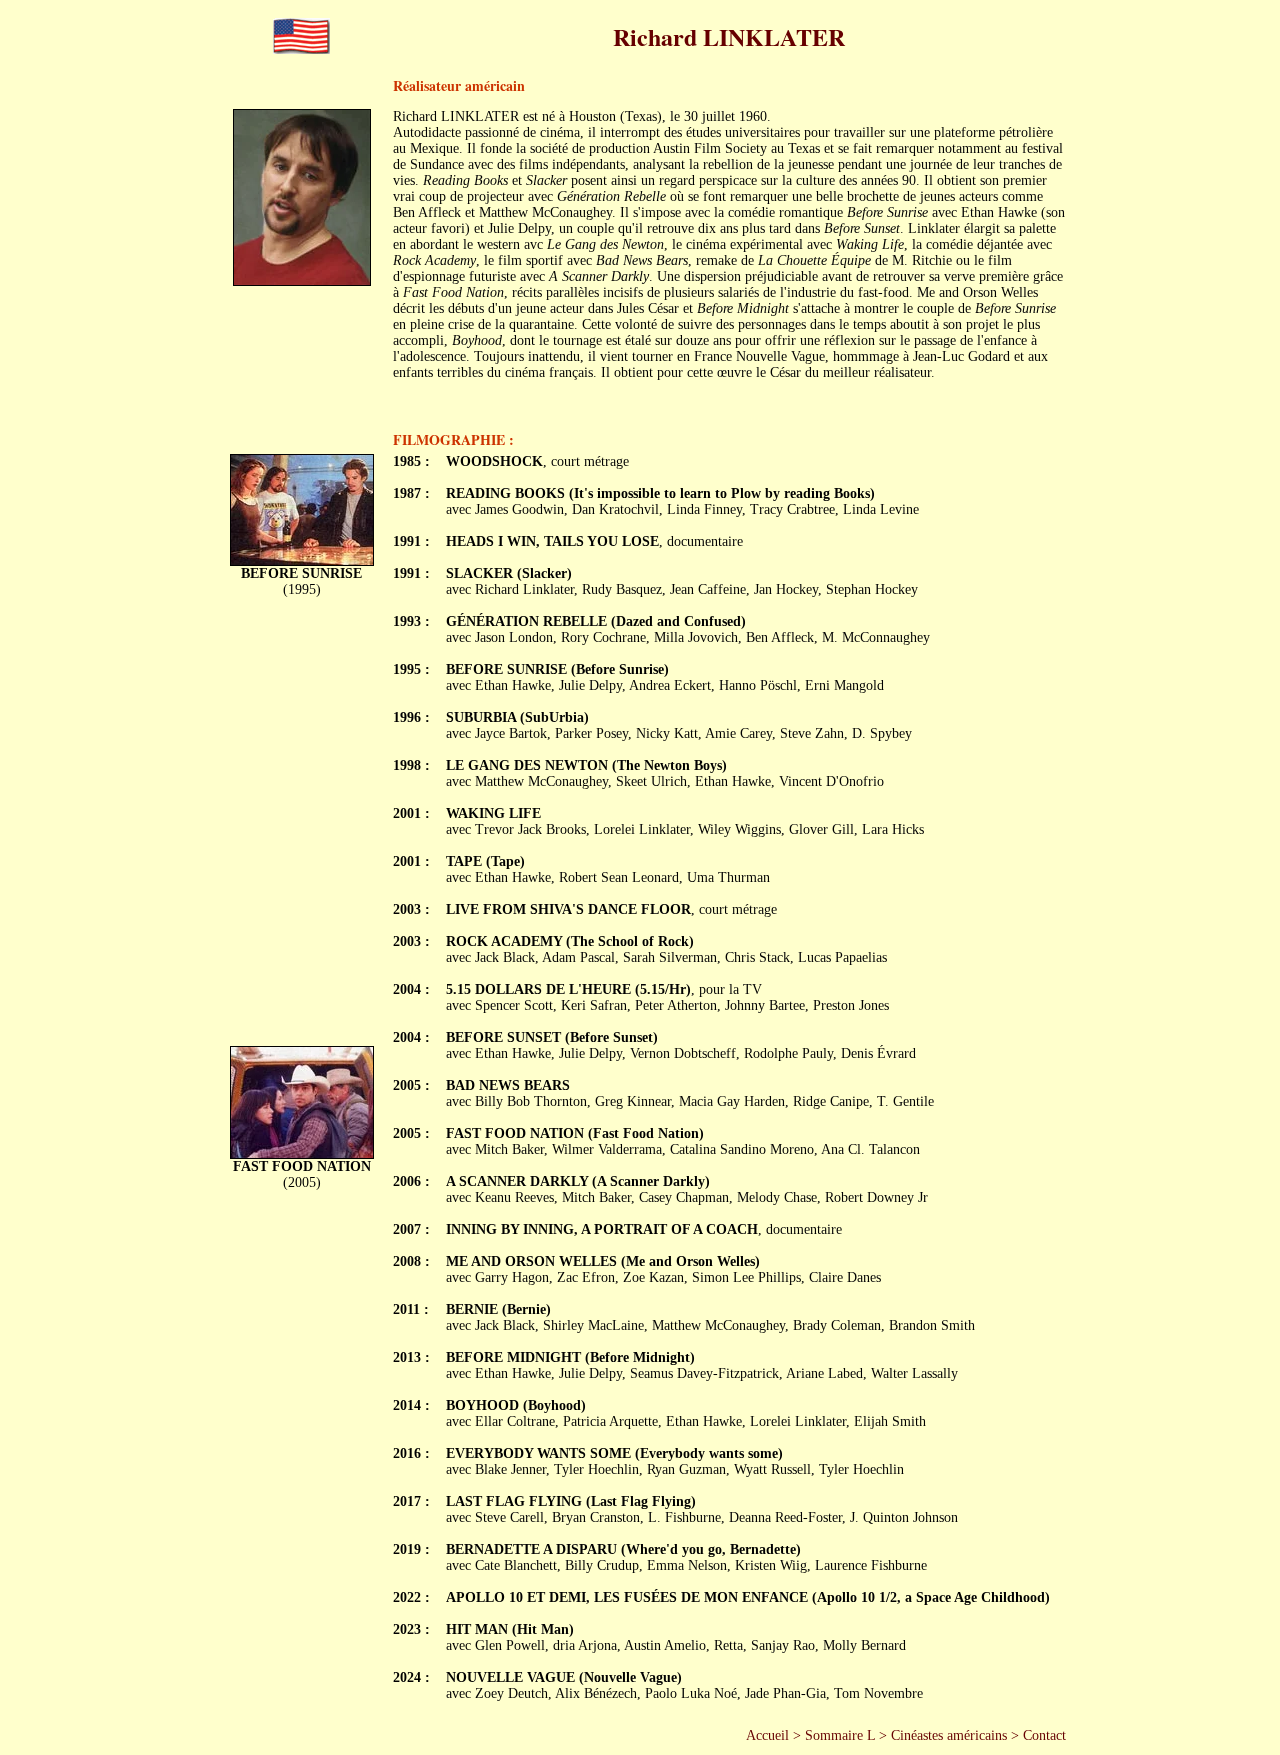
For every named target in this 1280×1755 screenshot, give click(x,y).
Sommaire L (840, 1735)
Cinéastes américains (949, 1735)
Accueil (767, 1735)
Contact (1044, 1735)
